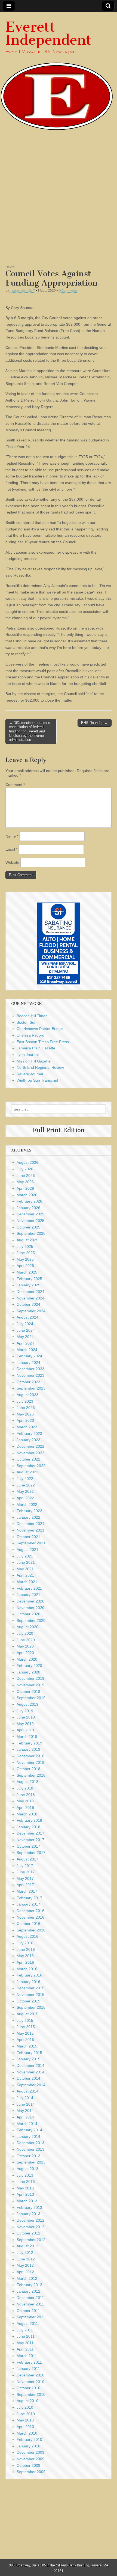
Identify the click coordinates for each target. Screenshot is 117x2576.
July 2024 (25, 1324)
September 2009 (31, 2472)
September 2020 (31, 1621)
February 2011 (29, 2362)
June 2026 (26, 1176)
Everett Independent (48, 33)
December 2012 (30, 2220)
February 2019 (29, 1743)
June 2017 (26, 1872)
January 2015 (28, 2059)
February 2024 (29, 1356)
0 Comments (68, 290)
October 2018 (28, 1769)
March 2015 (27, 2046)
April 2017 (25, 1885)
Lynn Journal (28, 1055)
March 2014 (27, 2124)
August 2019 (27, 1704)
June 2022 (26, 1485)
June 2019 (26, 1717)
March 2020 (27, 1659)
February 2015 (29, 2053)
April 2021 (25, 1575)
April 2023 (25, 1420)
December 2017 (30, 1833)
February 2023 (29, 1434)
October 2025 (28, 1227)
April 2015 (25, 2040)
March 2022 (27, 1504)
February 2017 (29, 1898)
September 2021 (31, 1543)
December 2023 (30, 1369)
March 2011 (27, 2356)
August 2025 (27, 1240)
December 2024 (30, 1292)
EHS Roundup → (95, 723)
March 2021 (27, 1582)
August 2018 (27, 1782)
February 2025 (29, 1279)
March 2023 (27, 1427)
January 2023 (28, 1440)
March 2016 (27, 1969)
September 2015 (31, 2007)
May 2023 (25, 1414)
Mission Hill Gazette (34, 1061)
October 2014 (28, 2078)
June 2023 (26, 1408)
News (10, 267)
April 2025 (25, 1266)
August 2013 (27, 2169)
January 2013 (28, 2214)
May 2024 (25, 1337)
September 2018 (31, 1775)
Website (12, 862)
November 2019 (30, 1685)
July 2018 (25, 1788)
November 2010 (30, 2382)
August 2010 (27, 2401)
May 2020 (25, 1646)
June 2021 (26, 1562)
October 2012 (28, 2233)
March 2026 (27, 1195)
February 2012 (29, 2285)
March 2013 (27, 2201)
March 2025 (27, 1272)
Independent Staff (22, 290)
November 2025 (30, 1221)
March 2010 (27, 2433)
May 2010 (25, 2420)
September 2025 (31, 1233)
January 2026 (28, 1208)
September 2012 (31, 2240)
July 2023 (25, 1401)
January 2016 (28, 1982)
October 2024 (28, 1304)
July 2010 (25, 2407)
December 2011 (30, 2298)
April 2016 (25, 1962)
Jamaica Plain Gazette (36, 1048)
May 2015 (25, 2033)
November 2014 (30, 2072)
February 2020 (29, 1666)
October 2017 (28, 1846)
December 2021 (30, 1524)
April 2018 (25, 1808)
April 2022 (25, 1498)
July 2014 (25, 2098)
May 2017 (25, 1878)
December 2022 (30, 1446)
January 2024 (28, 1363)
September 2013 (31, 2162)
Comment (15, 785)
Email (11, 849)
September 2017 (31, 1853)
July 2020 (25, 1633)
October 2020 (28, 1614)
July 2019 (25, 1711)
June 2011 (26, 2336)
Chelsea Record (30, 1035)
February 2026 (29, 1201)
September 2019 (31, 1698)
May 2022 (25, 1491)
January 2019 (28, 1749)
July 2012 (25, 2252)
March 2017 (27, 1891)
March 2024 (27, 1350)
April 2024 (25, 1343)
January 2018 (28, 1827)
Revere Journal (30, 1074)
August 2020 (27, 1627)
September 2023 (31, 1388)
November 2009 (30, 2459)
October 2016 (28, 1924)
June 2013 (26, 2182)
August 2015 (27, 2014)
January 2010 (28, 2446)
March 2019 (27, 1737)
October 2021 (28, 1537)
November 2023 (30, 1375)
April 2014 (25, 2117)
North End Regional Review (40, 1067)
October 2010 (28, 2388)
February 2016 (29, 1975)
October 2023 (28, 1382)
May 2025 (25, 1259)
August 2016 (27, 1936)
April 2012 (25, 2272)
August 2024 (27, 1317)
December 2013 (30, 2143)
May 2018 (25, 1801)
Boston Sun (27, 1022)
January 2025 (28, 1285)
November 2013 (30, 2149)
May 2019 (25, 1724)
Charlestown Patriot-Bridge (40, 1029)
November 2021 (30, 1530)
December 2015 (30, 1988)
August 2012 (27, 2246)
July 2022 (25, 1479)
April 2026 (25, 1188)
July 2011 (25, 2330)
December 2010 (30, 2375)
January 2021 (28, 1595)
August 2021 (27, 1550)
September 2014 (31, 2085)
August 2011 (27, 2323)
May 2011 (25, 2343)
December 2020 (30, 1601)
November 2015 (30, 1995)
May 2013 (25, 2188)
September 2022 (31, 1466)
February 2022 (29, 1511)
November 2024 (30, 1298)
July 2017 (25, 1866)
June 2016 (26, 1949)
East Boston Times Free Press (43, 1042)
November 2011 (30, 2304)
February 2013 (29, 2207)
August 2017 (27, 1859)
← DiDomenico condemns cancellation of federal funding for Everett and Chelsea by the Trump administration (30, 731)
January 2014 (28, 2136)
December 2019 (30, 1678)
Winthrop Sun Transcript (37, 1080)
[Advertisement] (59, 200)
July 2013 (25, 2175)
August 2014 (27, 2091)
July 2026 (25, 1169)
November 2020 (30, 1608)
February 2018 (29, 1820)
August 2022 (27, 1472)
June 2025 (26, 1253)
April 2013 (25, 2194)
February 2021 (29, 1588)
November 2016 (30, 1917)
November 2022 (30, 1453)
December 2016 (30, 1911)
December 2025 (30, 1214)
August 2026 (27, 1162)
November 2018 (30, 1762)
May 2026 (25, 1182)
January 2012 (28, 2291)
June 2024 (26, 1330)
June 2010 (26, 2414)
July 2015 (25, 2020)
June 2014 (26, 2104)
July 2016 (25, 1943)
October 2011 (28, 2311)
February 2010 (29, 2440)
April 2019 (25, 1730)
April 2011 (25, 2349)
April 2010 (25, 2427)
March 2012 (27, 2278)
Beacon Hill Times (32, 1016)
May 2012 (25, 2265)
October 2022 (28, 1459)
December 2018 (30, 1756)
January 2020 (28, 1672)
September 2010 (31, 2394)
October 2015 (28, 2001)
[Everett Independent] (59, 71)
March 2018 (27, 1814)
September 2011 (31, 2317)
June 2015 (26, 2027)
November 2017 (30, 1840)
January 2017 (28, 1904)
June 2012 (26, 2259)
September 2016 (31, 1930)
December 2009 (30, 2452)
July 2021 (25, 1556)
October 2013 (28, 2156)
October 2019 (28, 1691)
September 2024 (31, 1311)
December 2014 (30, 2065)
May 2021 (25, 1569)
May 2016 (25, 1956)
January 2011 (28, 2369)
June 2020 (26, 1640)
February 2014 (29, 2130)
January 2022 (28, 1517)
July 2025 (25, 1247)
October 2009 (28, 2465)
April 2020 (25, 1653)
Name (12, 836)
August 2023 (27, 1395)
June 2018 (26, 1795)
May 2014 (25, 2111)
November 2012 (30, 2227)
